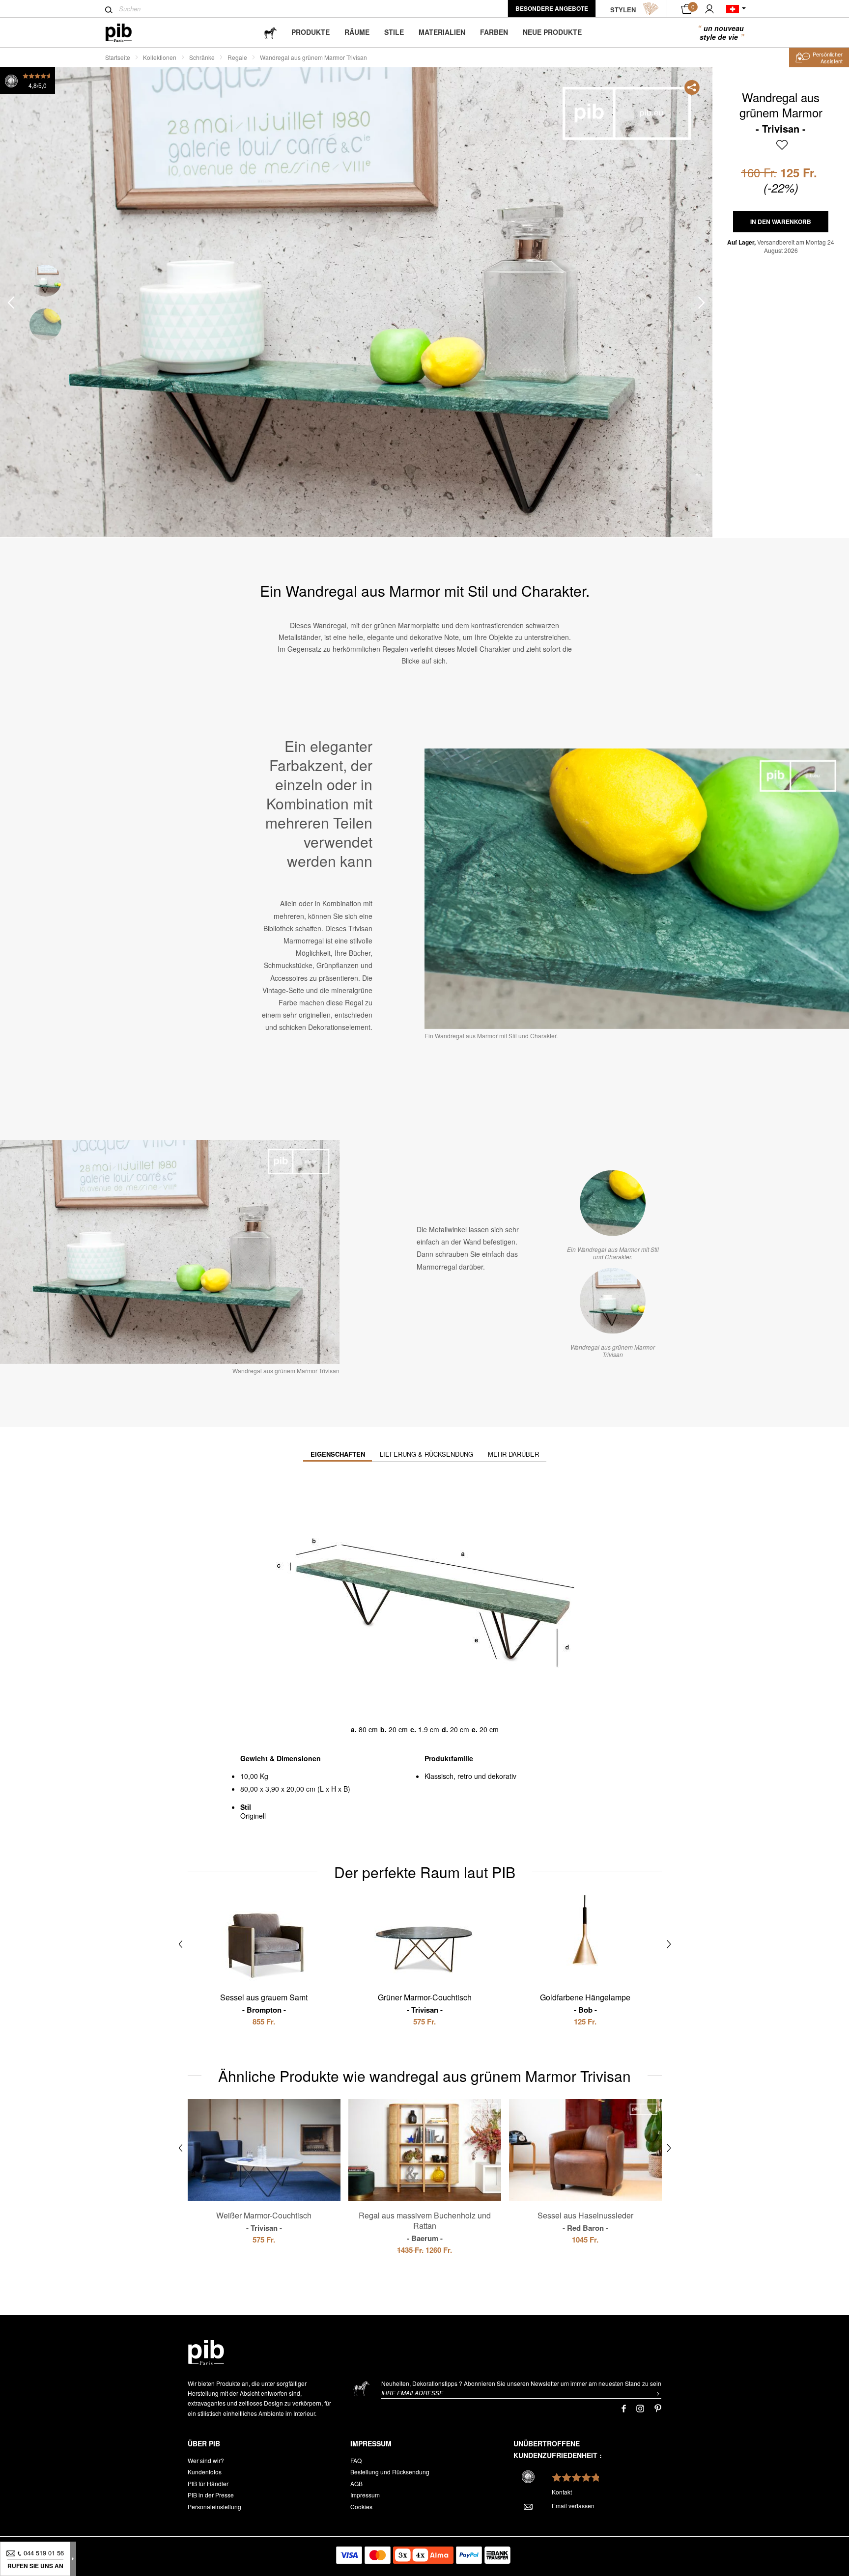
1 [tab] (45, 281)
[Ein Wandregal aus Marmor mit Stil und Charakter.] (613, 1203)
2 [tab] (45, 324)
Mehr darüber (513, 1454)
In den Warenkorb (781, 222)
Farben (494, 32)
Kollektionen (160, 57)
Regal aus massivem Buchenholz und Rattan (425, 2226)
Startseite (118, 57)
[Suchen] (109, 10)
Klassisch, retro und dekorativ (470, 1776)
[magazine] (270, 32)
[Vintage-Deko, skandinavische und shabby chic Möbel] (127, 33)
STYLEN (623, 10)
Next (702, 303)
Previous (11, 303)
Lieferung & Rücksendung (426, 1454)
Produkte (311, 32)
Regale (237, 57)
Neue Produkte (552, 32)
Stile (394, 32)
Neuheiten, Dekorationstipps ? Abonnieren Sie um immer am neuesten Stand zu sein (521, 2383)
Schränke (202, 57)
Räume (357, 32)
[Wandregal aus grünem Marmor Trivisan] (613, 1301)
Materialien (442, 32)
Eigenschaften (338, 1454)
